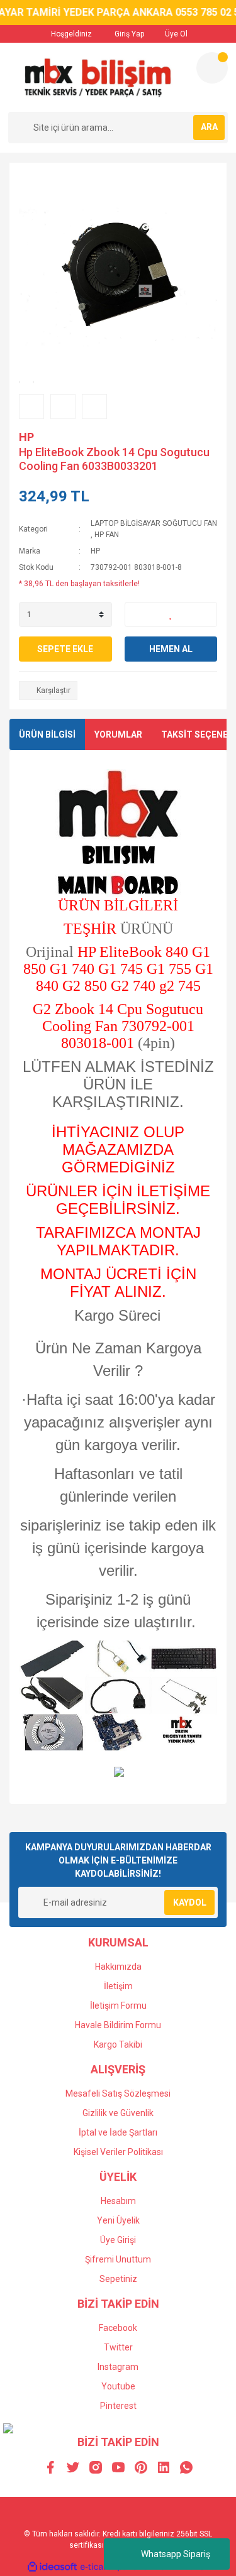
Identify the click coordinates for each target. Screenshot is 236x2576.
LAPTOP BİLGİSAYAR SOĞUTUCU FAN (154, 523)
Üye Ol (175, 34)
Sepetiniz (118, 2279)
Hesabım (118, 2201)
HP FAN (107, 535)
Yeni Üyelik (118, 2220)
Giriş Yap (128, 34)
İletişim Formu (118, 2006)
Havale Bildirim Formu (118, 2025)
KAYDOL (190, 1902)
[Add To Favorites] (171, 614)
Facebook (118, 2328)
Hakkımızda (118, 1967)
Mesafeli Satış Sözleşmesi (118, 2093)
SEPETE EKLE (65, 649)
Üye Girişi (118, 2240)
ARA (209, 127)
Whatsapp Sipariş (176, 2554)
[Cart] (212, 68)
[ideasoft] (52, 2567)
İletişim (118, 1986)
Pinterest (118, 2406)
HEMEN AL (171, 649)
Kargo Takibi (118, 2044)
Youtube (118, 2386)
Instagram (118, 2367)
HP (26, 437)
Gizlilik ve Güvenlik (118, 2113)
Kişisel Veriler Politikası (118, 2152)
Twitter (118, 2347)
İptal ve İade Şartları (118, 2132)
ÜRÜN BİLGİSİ (47, 734)
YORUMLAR (118, 734)
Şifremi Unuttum (118, 2259)
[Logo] (97, 77)
